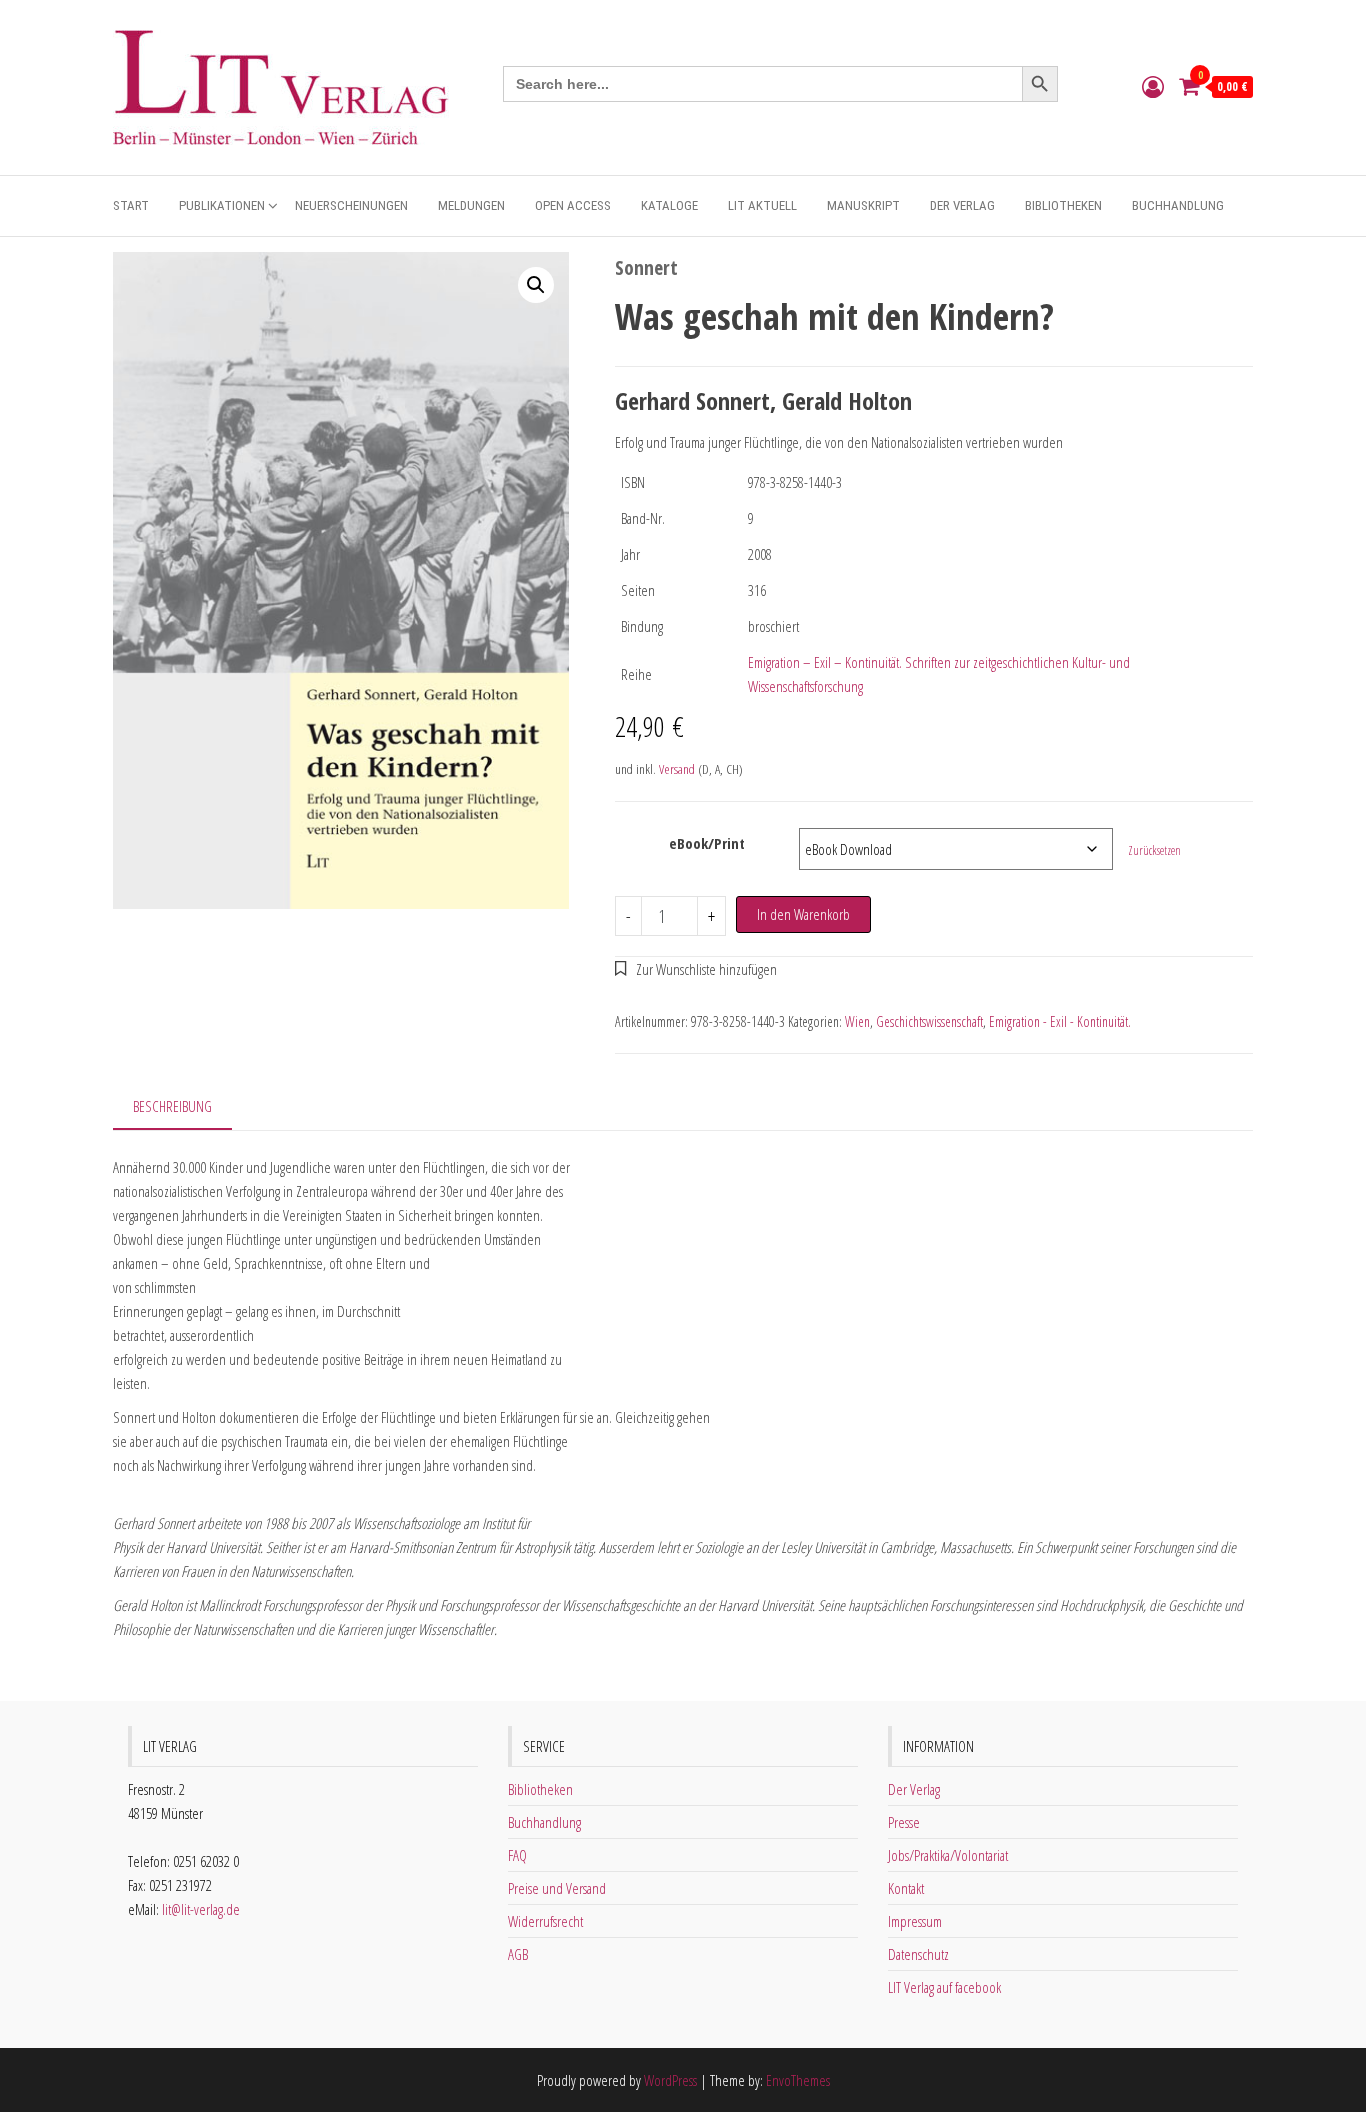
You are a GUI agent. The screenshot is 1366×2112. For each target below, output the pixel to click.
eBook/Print (707, 843)
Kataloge (669, 205)
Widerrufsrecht (545, 1921)
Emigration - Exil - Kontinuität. (1060, 1021)
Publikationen (222, 205)
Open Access (573, 205)
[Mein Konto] (1153, 86)
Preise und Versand (557, 1888)
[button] (536, 285)
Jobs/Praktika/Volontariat (948, 1855)
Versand (677, 769)
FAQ (517, 1855)
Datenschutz (918, 1954)
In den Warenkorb (803, 914)
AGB (518, 1954)
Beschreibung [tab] (172, 1106)
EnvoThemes (798, 2080)
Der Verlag (962, 205)
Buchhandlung (1178, 205)
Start (131, 205)
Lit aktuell (762, 205)
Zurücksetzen (1154, 850)
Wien (857, 1021)
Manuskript (863, 205)
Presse (904, 1822)
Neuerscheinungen (351, 205)
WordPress (670, 2080)
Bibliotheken (1063, 205)
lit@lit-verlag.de (201, 1909)
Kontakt (906, 1888)
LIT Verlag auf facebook (944, 1987)
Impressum (915, 1921)
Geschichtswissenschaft (929, 1021)
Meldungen (471, 205)
